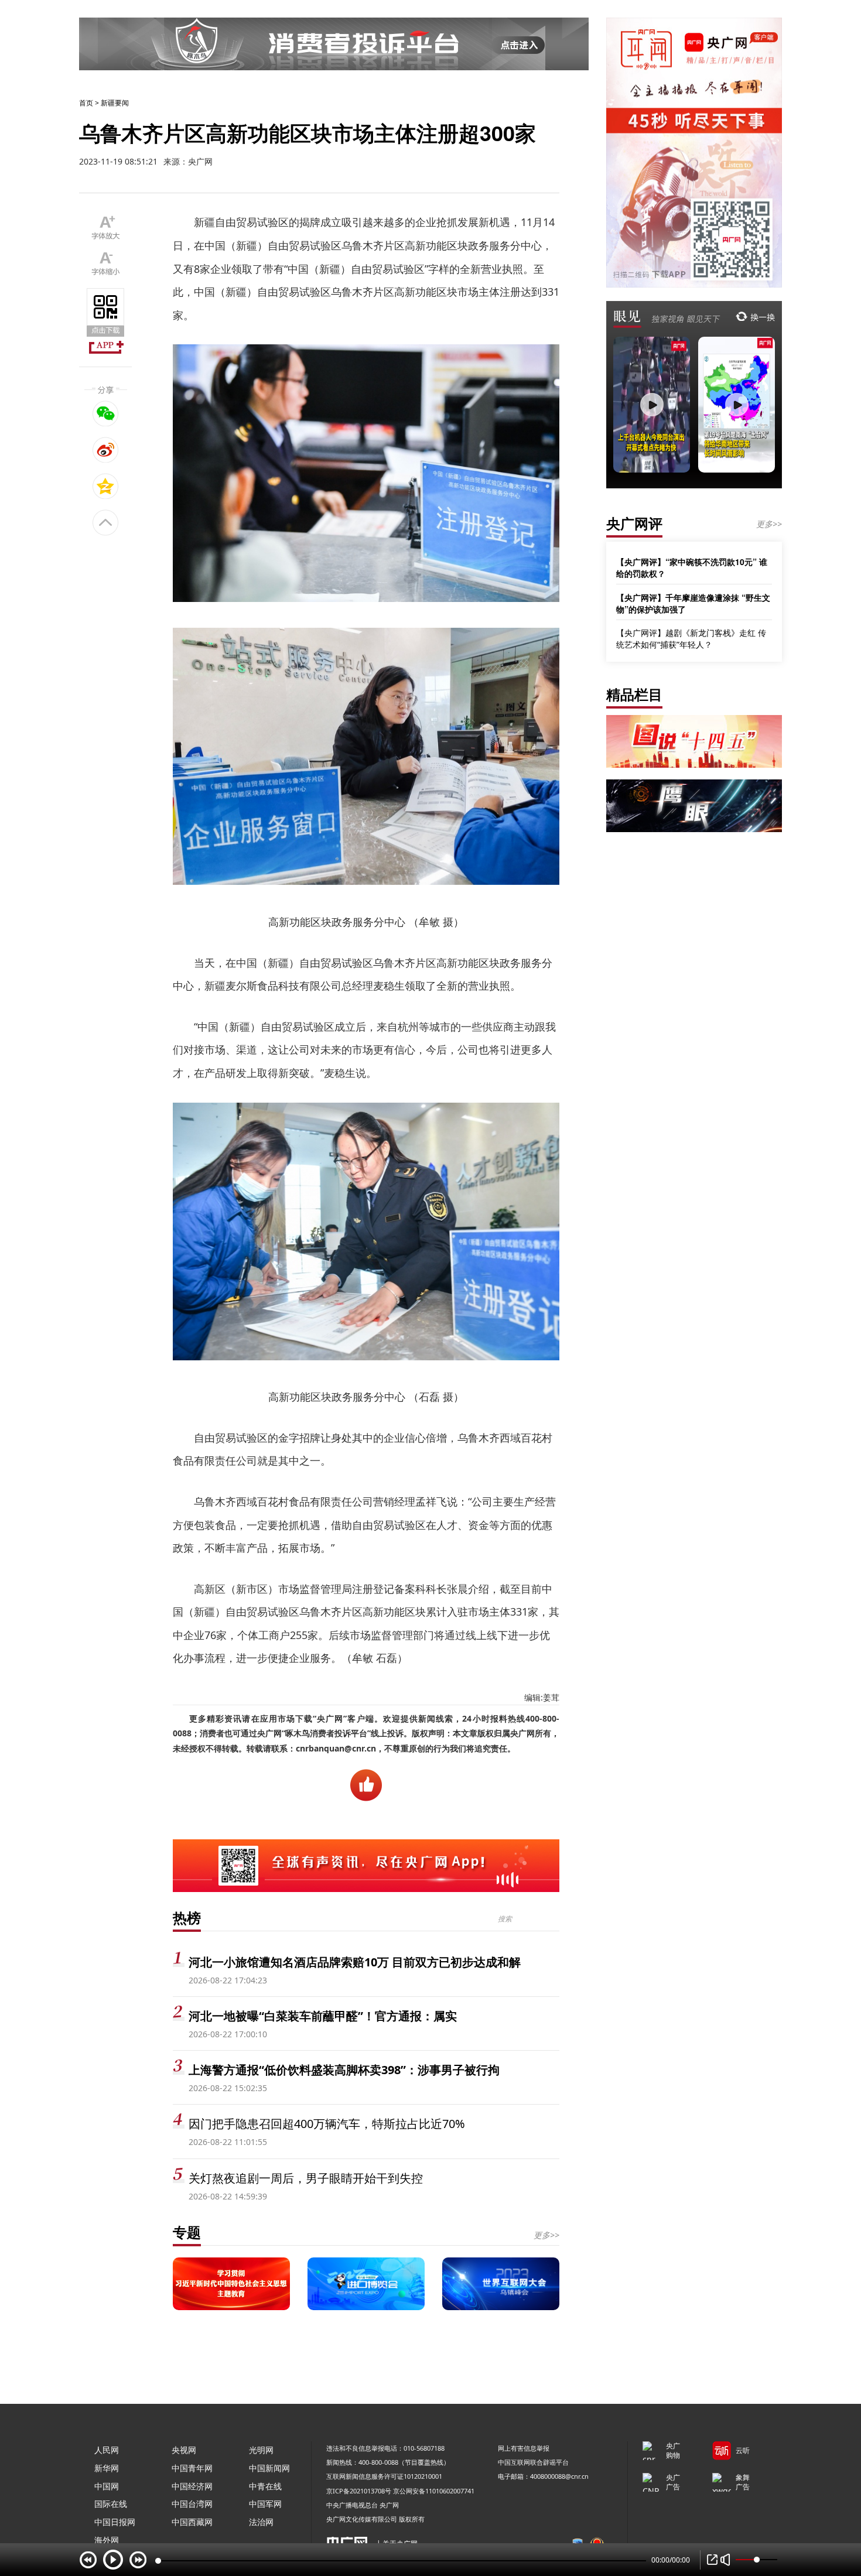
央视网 (184, 2450)
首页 (86, 103)
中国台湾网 (192, 2504)
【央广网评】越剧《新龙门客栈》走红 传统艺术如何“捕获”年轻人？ (691, 639)
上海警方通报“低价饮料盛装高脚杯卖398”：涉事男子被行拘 (344, 2070)
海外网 (107, 2540)
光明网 (261, 2450)
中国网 (107, 2486)
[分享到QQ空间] (106, 486)
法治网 (261, 2522)
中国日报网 (115, 2522)
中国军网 (265, 2504)
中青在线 (265, 2486)
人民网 (107, 2450)
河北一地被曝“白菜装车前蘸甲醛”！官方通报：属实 (323, 2016)
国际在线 (111, 2504)
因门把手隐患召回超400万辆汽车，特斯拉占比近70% (327, 2124)
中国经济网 (192, 2486)
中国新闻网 (269, 2468)
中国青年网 (192, 2468)
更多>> (546, 2235)
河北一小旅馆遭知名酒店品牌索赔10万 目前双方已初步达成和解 (355, 1962)
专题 (187, 2232)
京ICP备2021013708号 (359, 2491)
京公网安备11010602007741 (434, 2491)
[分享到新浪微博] (106, 450)
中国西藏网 (192, 2522)
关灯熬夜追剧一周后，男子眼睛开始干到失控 (306, 2178)
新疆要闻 (115, 103)
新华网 (107, 2468)
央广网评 (634, 523)
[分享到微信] (106, 413)
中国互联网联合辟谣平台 (533, 2462)
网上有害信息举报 (524, 2448)
